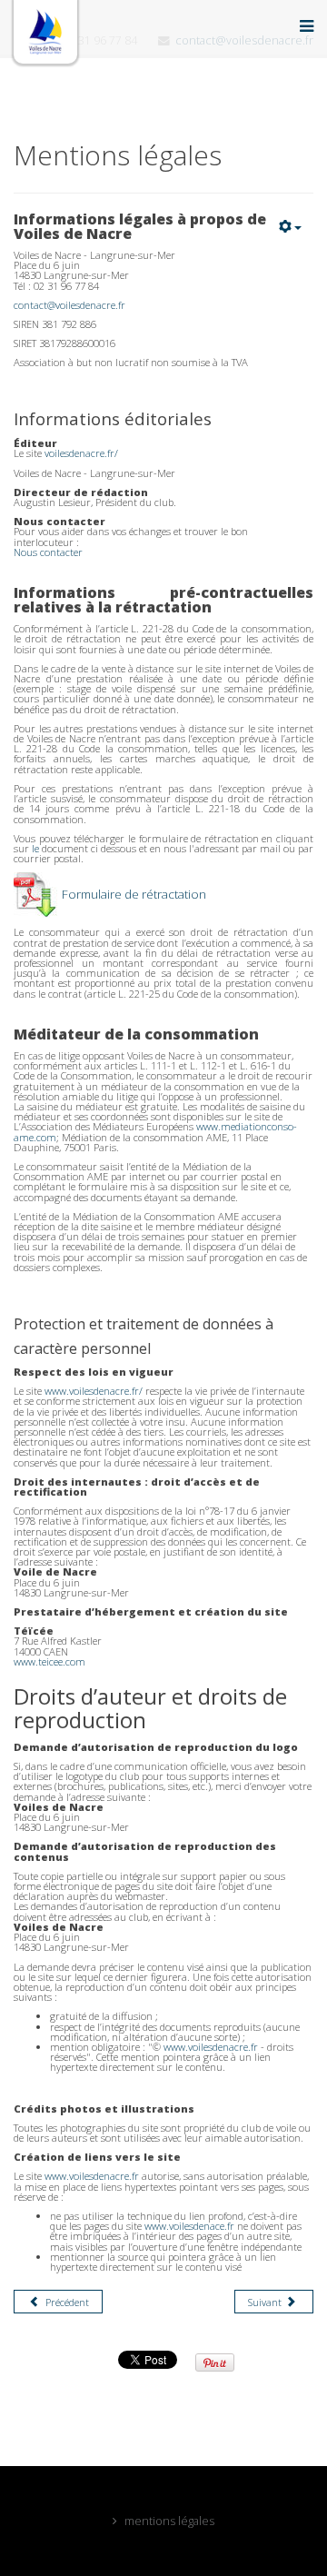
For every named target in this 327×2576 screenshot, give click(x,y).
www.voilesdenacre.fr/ (94, 1391)
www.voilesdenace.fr (189, 2226)
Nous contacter (48, 552)
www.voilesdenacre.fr (211, 2047)
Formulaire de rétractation (134, 894)
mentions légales (169, 2521)
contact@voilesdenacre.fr (69, 305)
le (37, 848)
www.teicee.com (50, 1661)
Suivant (266, 2302)
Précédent (66, 2302)
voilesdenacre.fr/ (81, 453)
